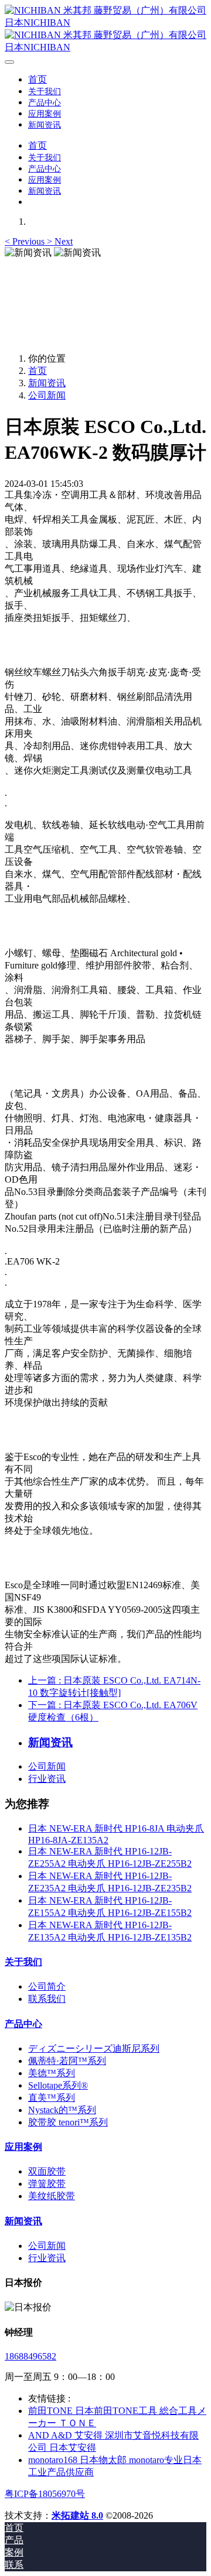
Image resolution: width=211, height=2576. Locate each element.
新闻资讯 (47, 383)
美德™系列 (52, 2073)
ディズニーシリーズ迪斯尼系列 (94, 2048)
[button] (26, 241)
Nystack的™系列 (62, 2110)
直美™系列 (52, 2098)
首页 (38, 79)
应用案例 (23, 2147)
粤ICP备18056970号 (45, 2494)
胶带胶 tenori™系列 (68, 2122)
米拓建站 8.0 (77, 2515)
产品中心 (23, 2024)
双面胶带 (47, 2171)
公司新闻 (47, 395)
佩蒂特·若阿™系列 (67, 2061)
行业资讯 (47, 1779)
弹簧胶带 (47, 2184)
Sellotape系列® (58, 2085)
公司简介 (47, 1986)
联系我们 (47, 1999)
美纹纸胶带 (52, 2196)
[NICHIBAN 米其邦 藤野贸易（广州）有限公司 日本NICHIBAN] (105, 29)
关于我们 (23, 1962)
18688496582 (30, 2356)
